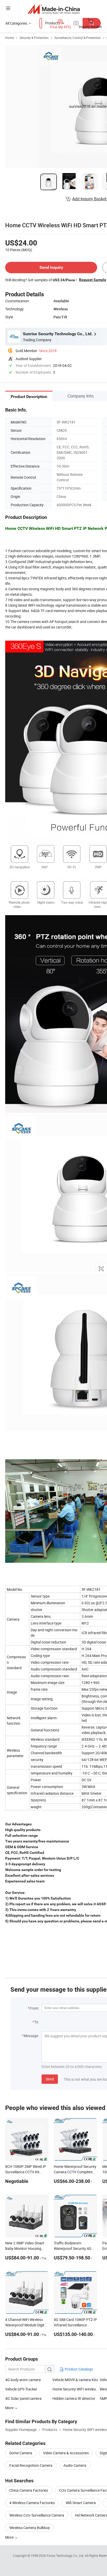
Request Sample (93, 280)
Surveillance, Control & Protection (78, 38)
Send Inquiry (51, 267)
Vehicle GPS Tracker (21, 2389)
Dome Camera (21, 2453)
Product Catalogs (78, 2369)
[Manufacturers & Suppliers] (54, 9)
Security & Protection (34, 38)
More (10, 2537)
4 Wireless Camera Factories (32, 2503)
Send (50, 2079)
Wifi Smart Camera (81, 2503)
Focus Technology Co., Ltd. (66, 2556)
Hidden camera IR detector (74, 2398)
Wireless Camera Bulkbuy (30, 2528)
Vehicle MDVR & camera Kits (75, 2380)
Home (9, 38)
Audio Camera (75, 2465)
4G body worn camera (23, 2380)
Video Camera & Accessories (66, 2453)
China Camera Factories (29, 2490)
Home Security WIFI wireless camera (76, 2389)
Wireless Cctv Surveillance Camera (37, 2515)
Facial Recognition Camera (31, 2465)
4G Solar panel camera (23, 2398)
